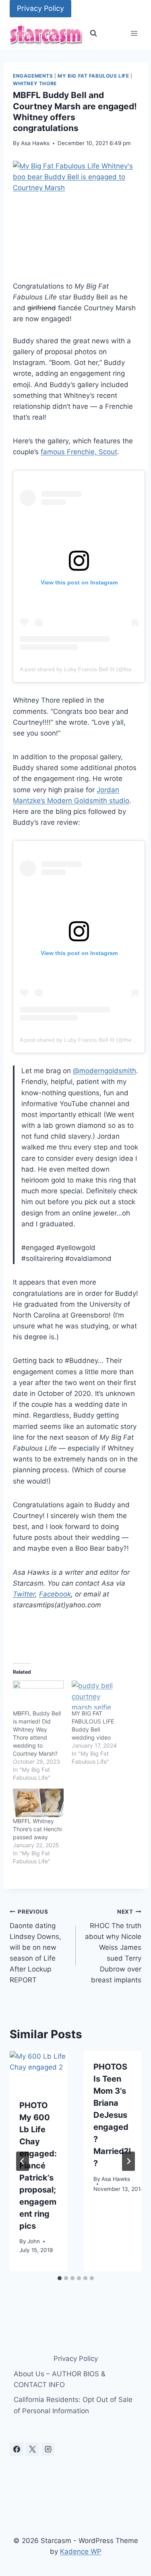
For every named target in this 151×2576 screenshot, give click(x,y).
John (34, 2241)
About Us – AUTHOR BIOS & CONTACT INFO (60, 2379)
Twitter (24, 1594)
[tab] (60, 2278)
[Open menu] (134, 34)
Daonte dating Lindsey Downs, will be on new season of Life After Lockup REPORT (35, 1946)
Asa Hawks (35, 143)
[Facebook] (17, 2449)
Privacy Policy (40, 8)
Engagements (33, 76)
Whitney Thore (35, 83)
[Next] (128, 2161)
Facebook (55, 1594)
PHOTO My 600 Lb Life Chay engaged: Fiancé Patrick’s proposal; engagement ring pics (38, 2166)
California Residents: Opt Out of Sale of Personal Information (73, 2405)
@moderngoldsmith (104, 1071)
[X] (32, 2449)
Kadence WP (81, 2551)
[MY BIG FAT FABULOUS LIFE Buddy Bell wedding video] (97, 1695)
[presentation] (39, 2070)
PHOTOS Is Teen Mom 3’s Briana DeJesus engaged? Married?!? (112, 2115)
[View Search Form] (93, 33)
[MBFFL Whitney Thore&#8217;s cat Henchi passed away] (38, 1803)
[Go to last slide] (23, 2161)
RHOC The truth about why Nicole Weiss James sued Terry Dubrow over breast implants (113, 1946)
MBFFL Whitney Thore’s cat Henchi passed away (37, 1829)
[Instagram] (48, 2449)
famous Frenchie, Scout (79, 452)
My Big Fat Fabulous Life (93, 76)
